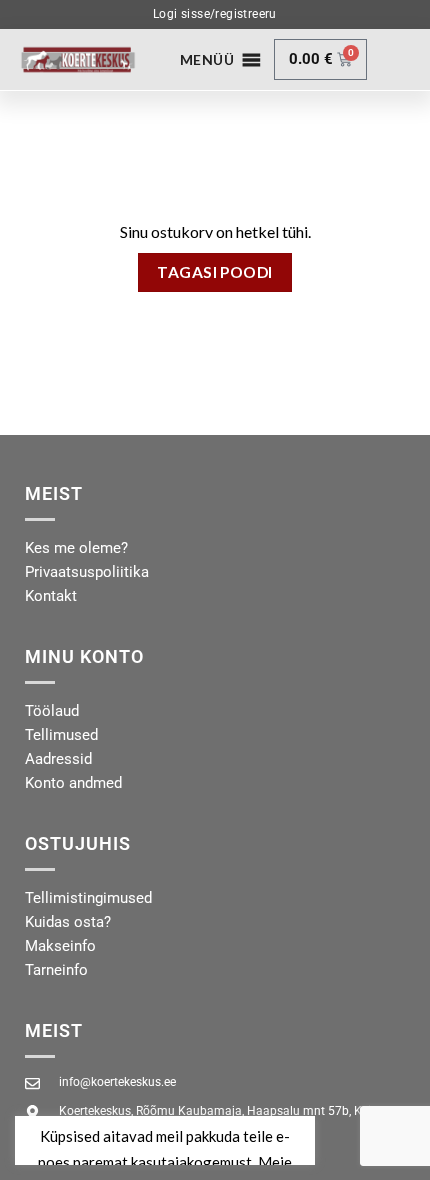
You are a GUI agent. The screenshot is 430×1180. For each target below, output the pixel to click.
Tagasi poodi (215, 272)
